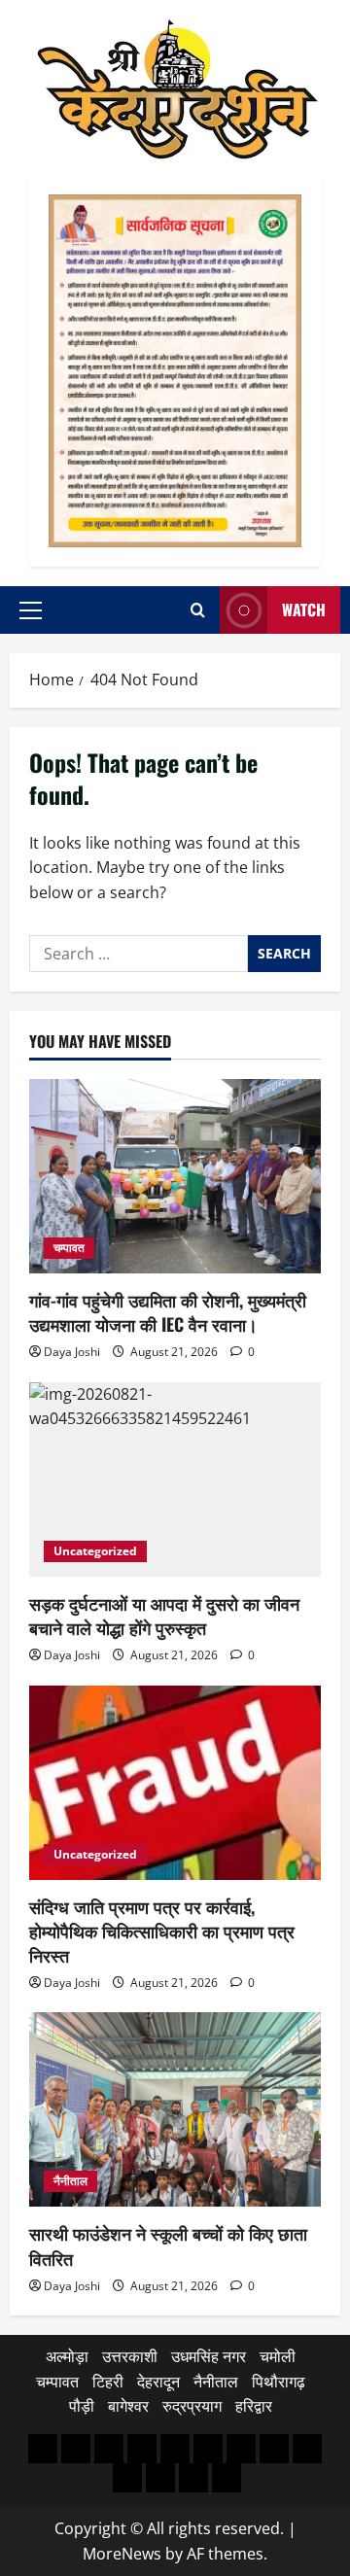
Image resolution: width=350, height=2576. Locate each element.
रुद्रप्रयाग (192, 2406)
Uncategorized (95, 1551)
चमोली (278, 2356)
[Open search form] (198, 610)
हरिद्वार (254, 2406)
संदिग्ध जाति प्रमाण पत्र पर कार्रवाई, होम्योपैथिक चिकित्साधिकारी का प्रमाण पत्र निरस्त (162, 1931)
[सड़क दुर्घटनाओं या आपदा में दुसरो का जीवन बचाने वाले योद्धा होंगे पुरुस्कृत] (175, 1479)
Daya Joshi (72, 1352)
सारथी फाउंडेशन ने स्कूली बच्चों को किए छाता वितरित (168, 2245)
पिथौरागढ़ (279, 2382)
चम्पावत (69, 1248)
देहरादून (158, 2382)
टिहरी (108, 2382)
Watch (304, 609)
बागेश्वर (128, 2406)
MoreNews (122, 2554)
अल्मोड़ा (67, 2356)
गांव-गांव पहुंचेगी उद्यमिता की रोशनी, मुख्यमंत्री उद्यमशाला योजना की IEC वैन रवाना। (168, 1312)
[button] (31, 610)
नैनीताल (70, 2181)
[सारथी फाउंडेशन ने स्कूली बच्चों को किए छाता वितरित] (175, 2109)
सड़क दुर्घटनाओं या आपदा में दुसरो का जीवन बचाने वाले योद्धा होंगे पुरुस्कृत (164, 1615)
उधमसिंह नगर (209, 2356)
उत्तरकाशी (130, 2356)
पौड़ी (82, 2406)
